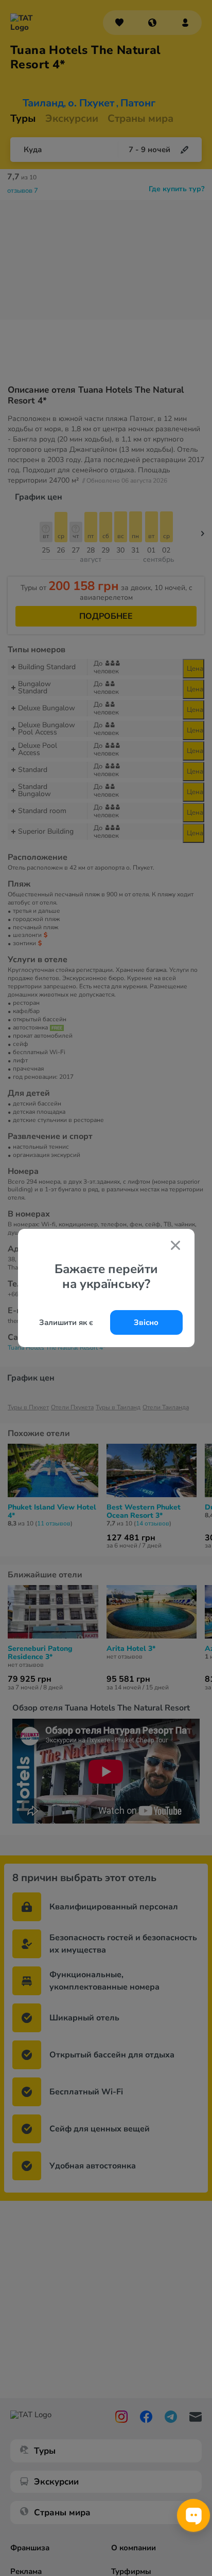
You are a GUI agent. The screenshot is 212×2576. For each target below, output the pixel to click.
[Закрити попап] (175, 1246)
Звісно (146, 1322)
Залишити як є (66, 1322)
